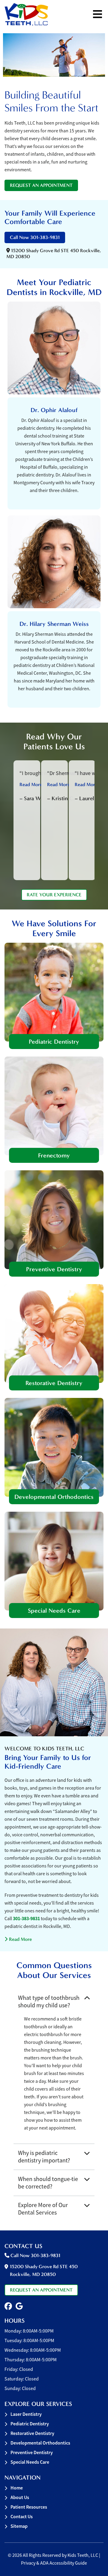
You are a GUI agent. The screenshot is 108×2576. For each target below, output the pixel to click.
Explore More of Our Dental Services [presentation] (43, 2209)
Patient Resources (29, 2507)
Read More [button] (31, 784)
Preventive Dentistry (54, 1269)
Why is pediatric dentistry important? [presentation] (44, 2157)
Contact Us (22, 2517)
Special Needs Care (54, 1611)
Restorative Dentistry (54, 1383)
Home (17, 2488)
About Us (20, 2497)
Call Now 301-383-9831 (35, 237)
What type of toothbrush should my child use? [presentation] (49, 2002)
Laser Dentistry (26, 2414)
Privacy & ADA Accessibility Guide (54, 2563)
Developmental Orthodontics (54, 1497)
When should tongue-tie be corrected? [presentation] (48, 2183)
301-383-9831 (26, 1919)
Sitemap (19, 2526)
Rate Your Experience (54, 895)
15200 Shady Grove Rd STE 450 (44, 2270)
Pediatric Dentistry (54, 1042)
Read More (18, 1939)
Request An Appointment (41, 185)
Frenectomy (54, 1155)
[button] (8, 2306)
